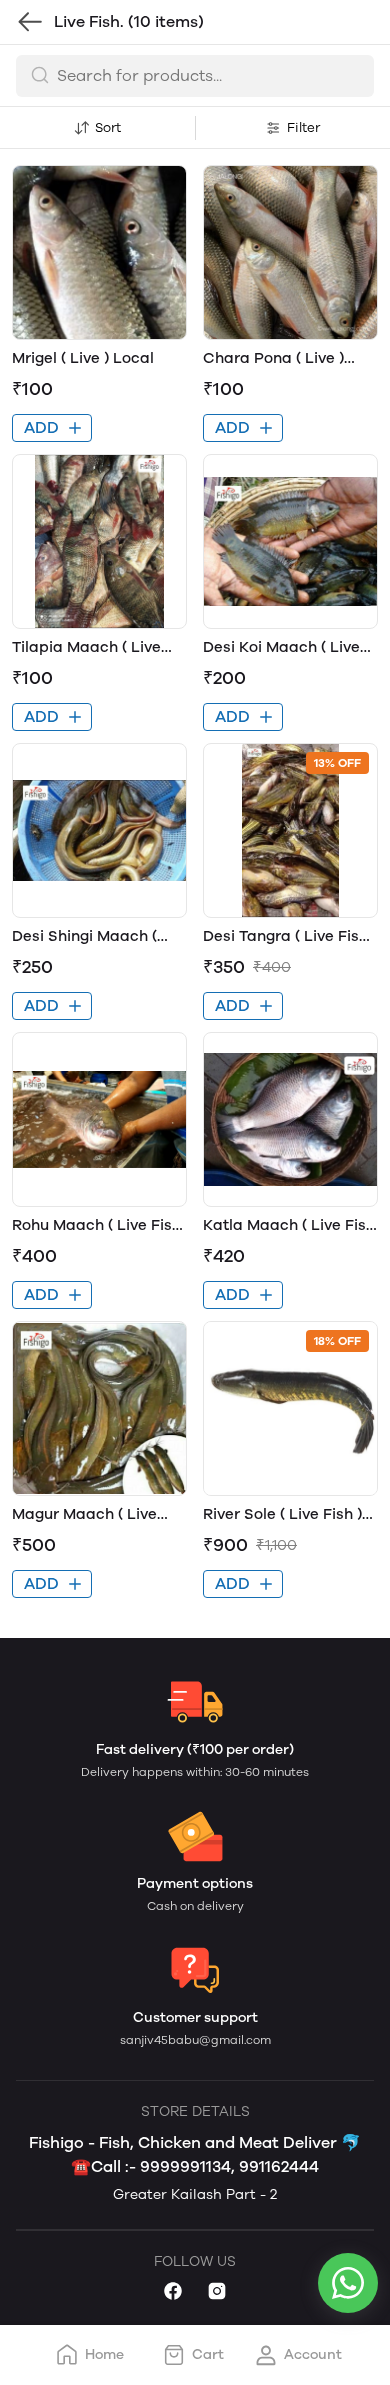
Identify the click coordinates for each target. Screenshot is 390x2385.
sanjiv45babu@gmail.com (195, 2040)
